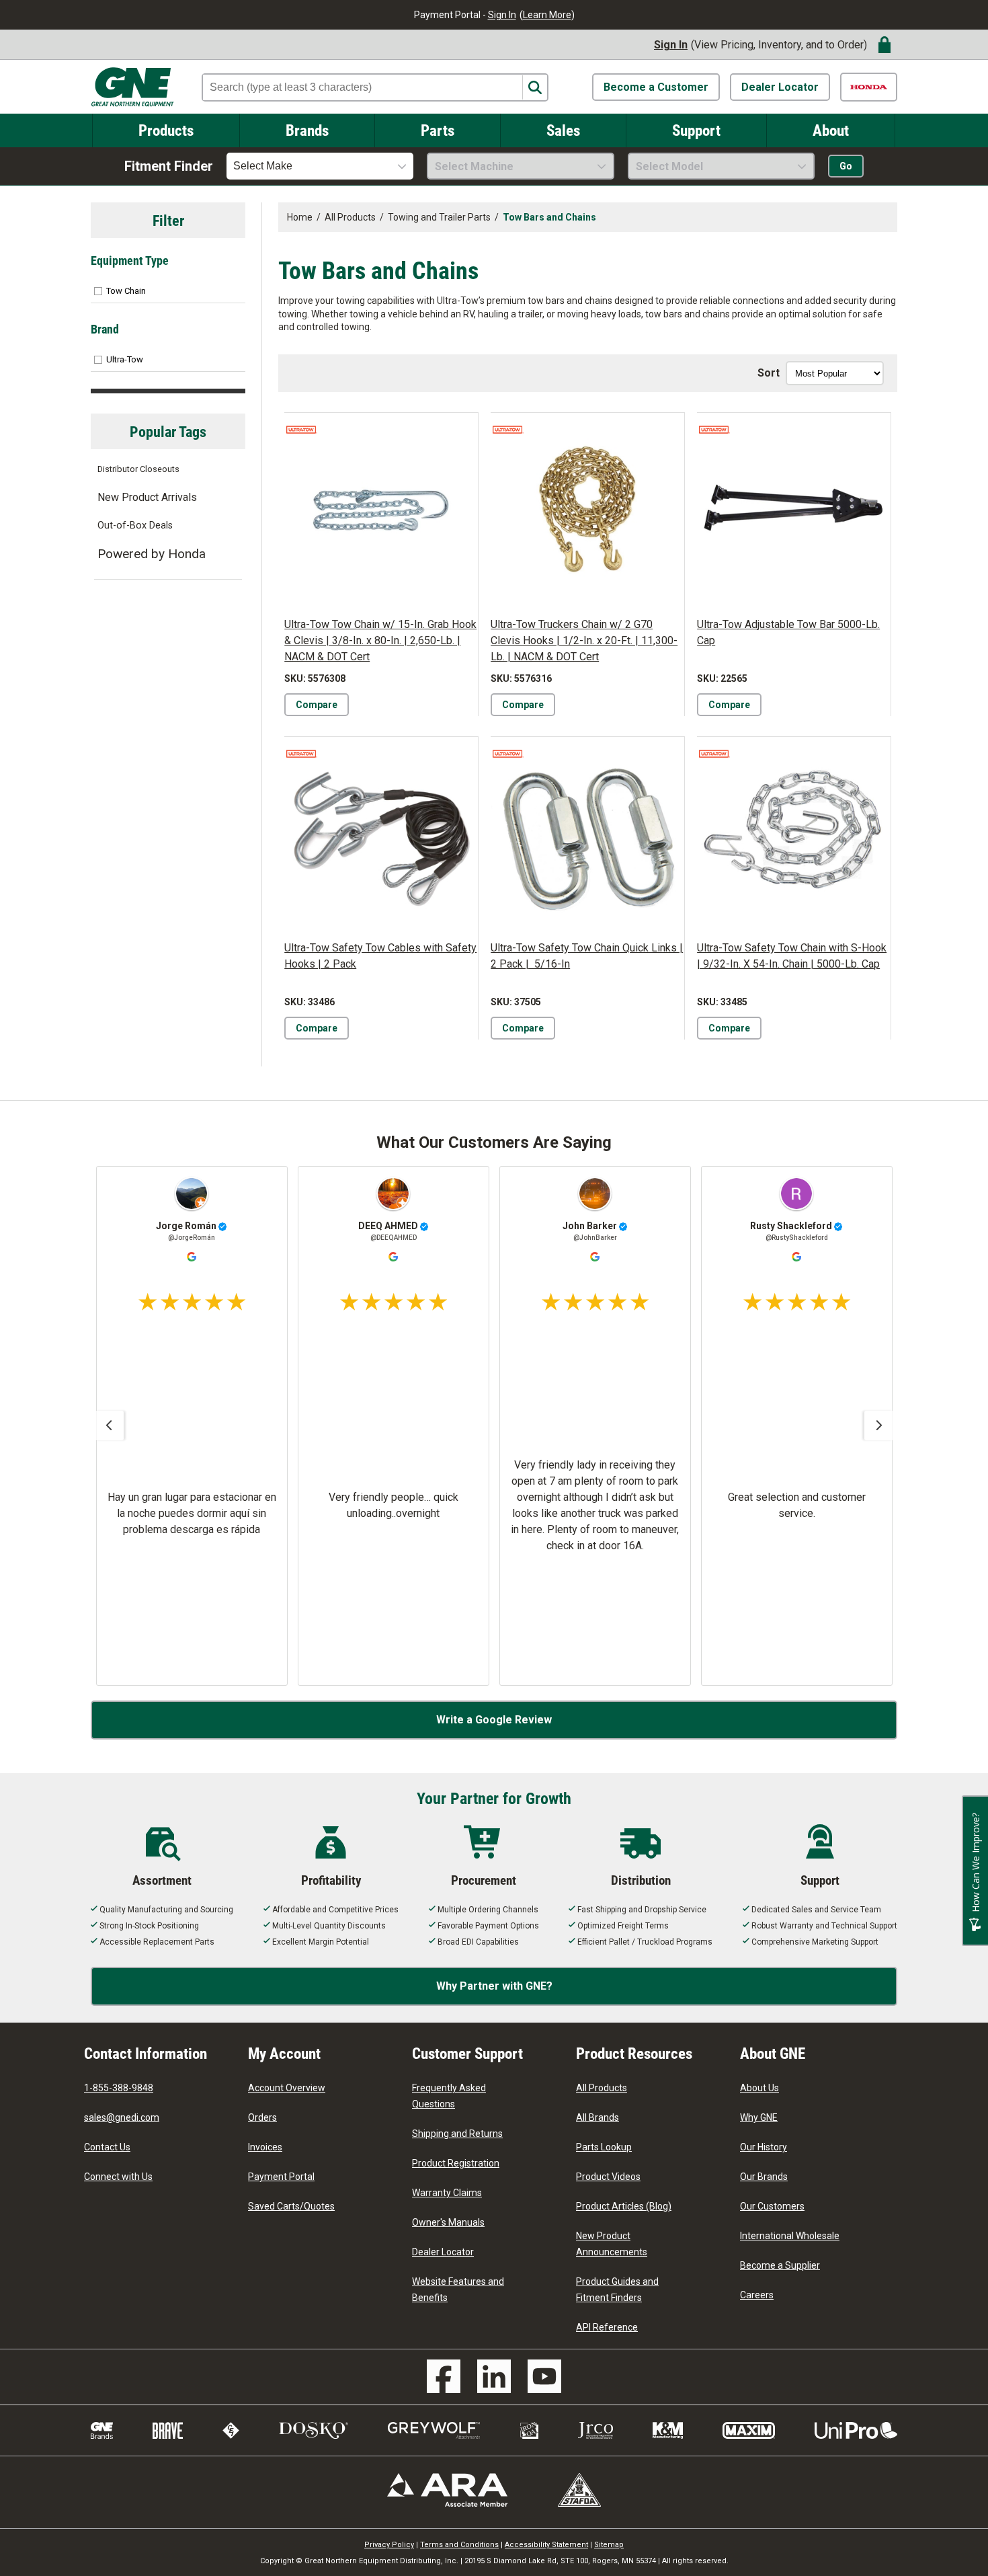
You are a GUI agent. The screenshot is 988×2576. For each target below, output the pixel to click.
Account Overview (287, 2088)
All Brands (598, 2117)
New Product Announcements (612, 2244)
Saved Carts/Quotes (291, 2206)
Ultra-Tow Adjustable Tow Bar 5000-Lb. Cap (788, 632)
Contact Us (107, 2147)
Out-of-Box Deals (135, 525)
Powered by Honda (152, 554)
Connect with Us (118, 2177)
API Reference (607, 2327)
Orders (262, 2117)
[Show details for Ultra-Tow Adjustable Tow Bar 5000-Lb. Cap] (794, 510)
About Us (759, 2088)
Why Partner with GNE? (494, 1986)
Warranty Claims (447, 2193)
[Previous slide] (109, 1426)
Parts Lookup (604, 2147)
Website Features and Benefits (458, 2290)
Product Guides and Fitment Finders (617, 2290)
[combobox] (320, 166)
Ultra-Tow (125, 359)
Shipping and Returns (457, 2134)
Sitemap (609, 2545)
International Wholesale (790, 2236)
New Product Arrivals (147, 497)
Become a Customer (656, 87)
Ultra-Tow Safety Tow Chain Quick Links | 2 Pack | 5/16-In (587, 956)
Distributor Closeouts (138, 469)
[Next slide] (879, 1426)
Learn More (547, 15)
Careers (757, 2295)
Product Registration (456, 2163)
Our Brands (764, 2177)
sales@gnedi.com (122, 2117)
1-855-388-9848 (119, 2088)
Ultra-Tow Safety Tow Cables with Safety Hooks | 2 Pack (380, 956)
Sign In (502, 15)
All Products (602, 2088)
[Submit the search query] (535, 88)
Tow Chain (126, 291)
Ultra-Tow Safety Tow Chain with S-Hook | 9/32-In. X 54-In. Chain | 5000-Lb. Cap (792, 956)
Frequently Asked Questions (449, 2096)
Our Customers (772, 2206)
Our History (764, 2147)
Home (300, 217)
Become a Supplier (780, 2265)
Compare (317, 705)
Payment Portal (281, 2177)
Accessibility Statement (546, 2545)
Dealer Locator (780, 87)
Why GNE (759, 2117)
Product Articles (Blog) (624, 2206)
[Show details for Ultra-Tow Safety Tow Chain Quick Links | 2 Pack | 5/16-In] (587, 834)
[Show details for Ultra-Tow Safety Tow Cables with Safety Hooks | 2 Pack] (381, 834)
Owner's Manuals (448, 2222)
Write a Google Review (494, 1720)
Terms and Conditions (459, 2545)
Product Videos (608, 2177)
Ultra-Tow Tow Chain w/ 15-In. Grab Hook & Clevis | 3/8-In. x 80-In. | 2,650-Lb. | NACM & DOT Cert (380, 640)
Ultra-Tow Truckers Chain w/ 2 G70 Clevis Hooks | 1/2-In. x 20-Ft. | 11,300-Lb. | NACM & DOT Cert (584, 640)
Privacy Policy (389, 2545)
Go (846, 166)
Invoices (265, 2147)
